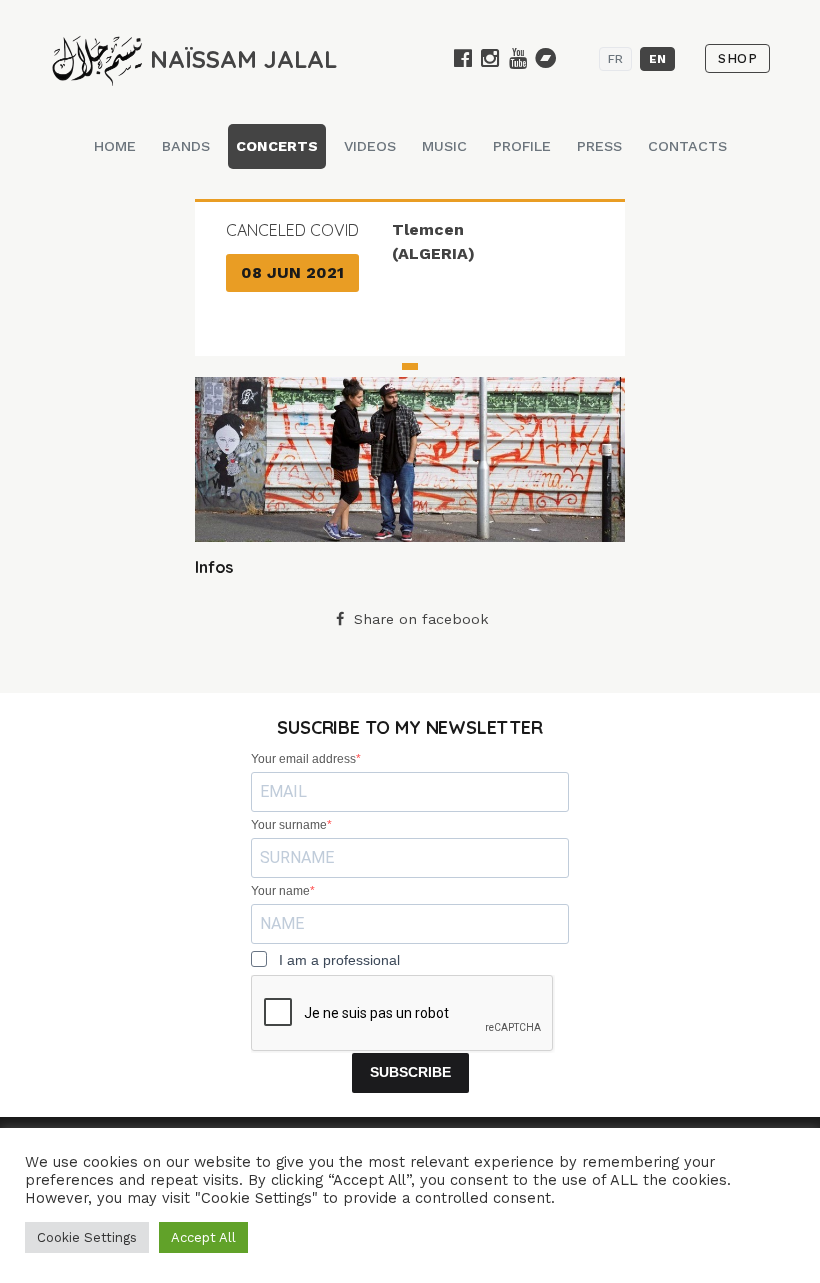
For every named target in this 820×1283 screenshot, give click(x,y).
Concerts (277, 146)
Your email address (303, 759)
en (657, 59)
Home (115, 146)
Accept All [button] (203, 1237)
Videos (370, 146)
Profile (522, 146)
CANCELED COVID (292, 230)
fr (615, 59)
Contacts (687, 146)
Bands (186, 146)
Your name (280, 891)
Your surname (289, 825)
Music (444, 146)
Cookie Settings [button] (87, 1237)
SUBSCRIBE (410, 1072)
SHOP (737, 58)
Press (599, 146)
